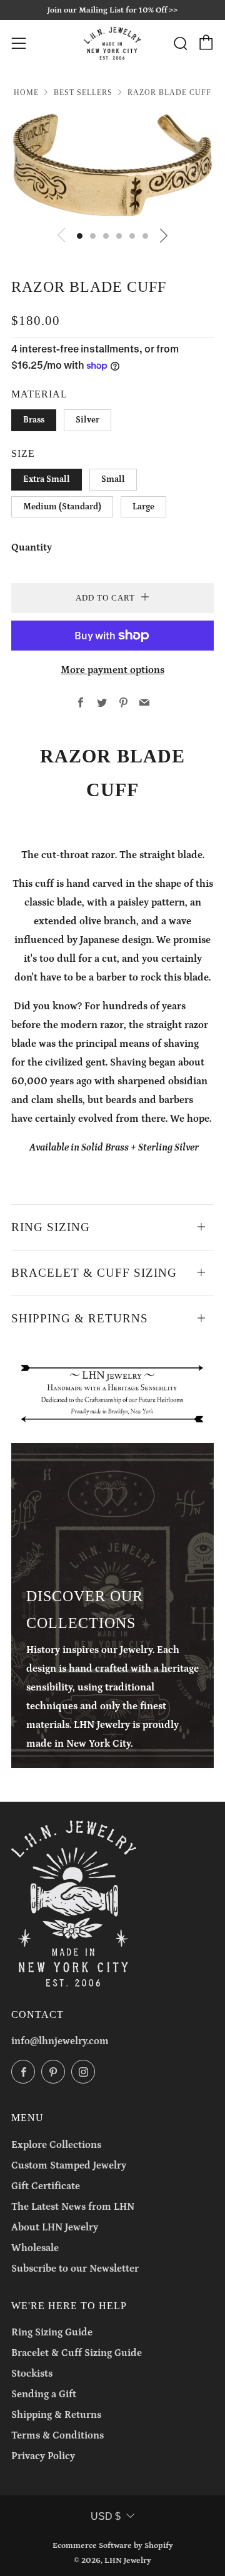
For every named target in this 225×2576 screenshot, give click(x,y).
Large (143, 507)
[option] (112, 165)
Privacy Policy (43, 2456)
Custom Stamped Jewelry (69, 2165)
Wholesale (35, 2248)
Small (113, 479)
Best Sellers (83, 92)
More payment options (112, 670)
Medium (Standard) (62, 507)
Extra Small (47, 479)
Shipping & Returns (56, 2415)
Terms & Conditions (57, 2435)
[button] (80, 236)
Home (26, 92)
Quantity (32, 547)
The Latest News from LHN (73, 2207)
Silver (87, 420)
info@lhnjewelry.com (60, 2041)
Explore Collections (56, 2145)
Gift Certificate (46, 2186)
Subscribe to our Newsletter (75, 2269)
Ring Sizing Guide (52, 2332)
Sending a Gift (44, 2394)
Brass (34, 420)
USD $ (106, 2516)
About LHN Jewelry (55, 2227)
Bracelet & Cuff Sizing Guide (77, 2353)
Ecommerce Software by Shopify (113, 2545)
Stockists (32, 2374)
